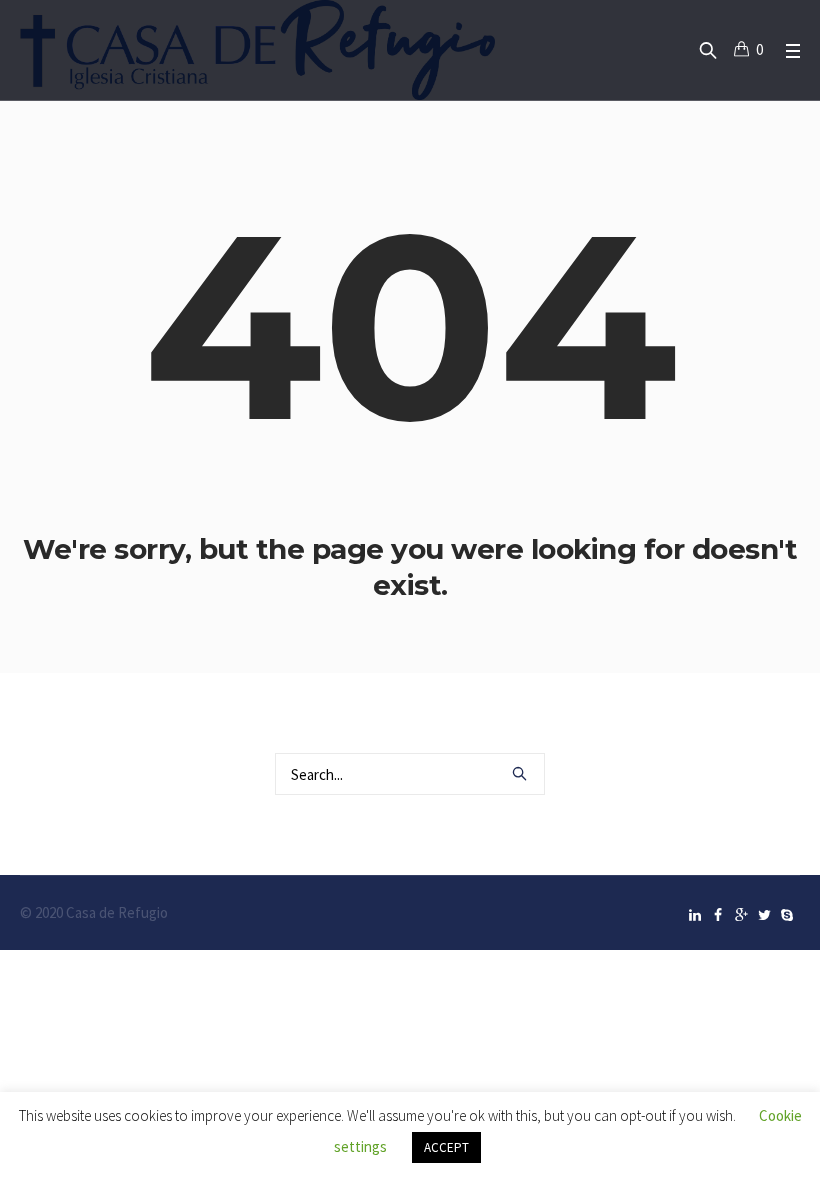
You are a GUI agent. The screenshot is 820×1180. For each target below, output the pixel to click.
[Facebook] (718, 915)
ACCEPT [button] (446, 1147)
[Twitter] (764, 915)
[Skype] (787, 915)
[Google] (741, 915)
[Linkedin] (695, 915)
